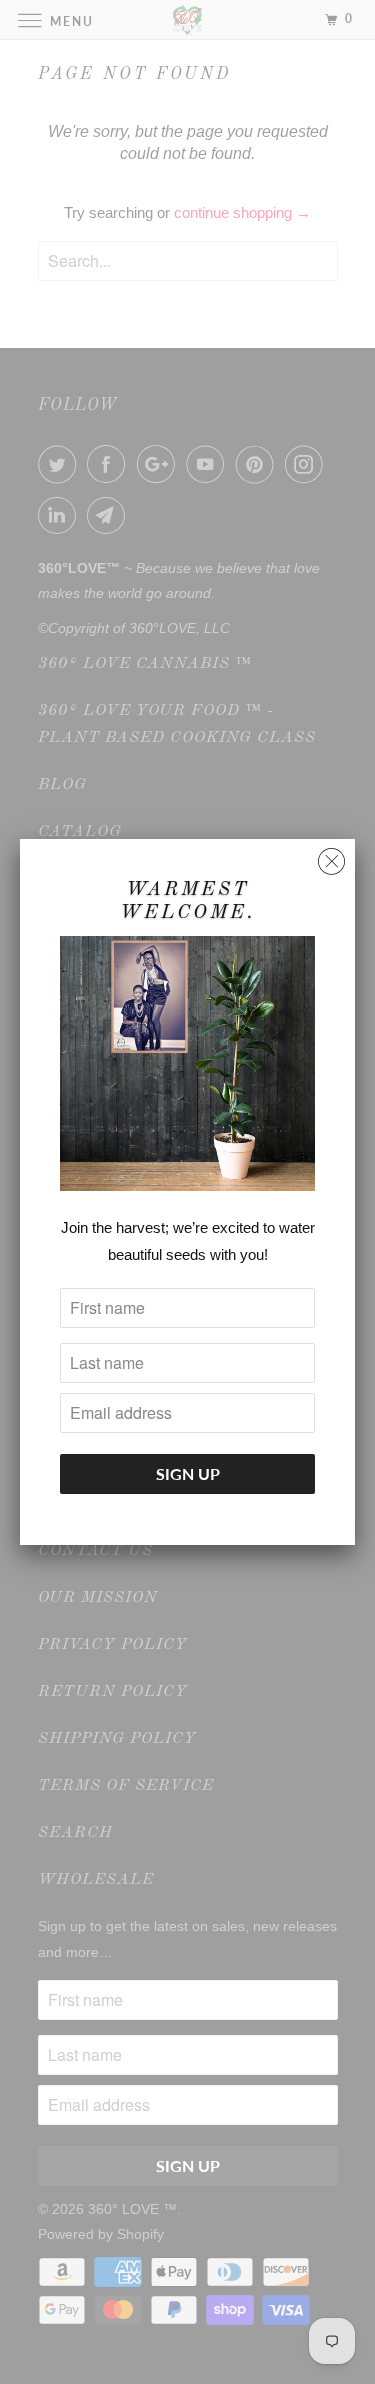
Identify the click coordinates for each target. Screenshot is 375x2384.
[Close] (331, 856)
